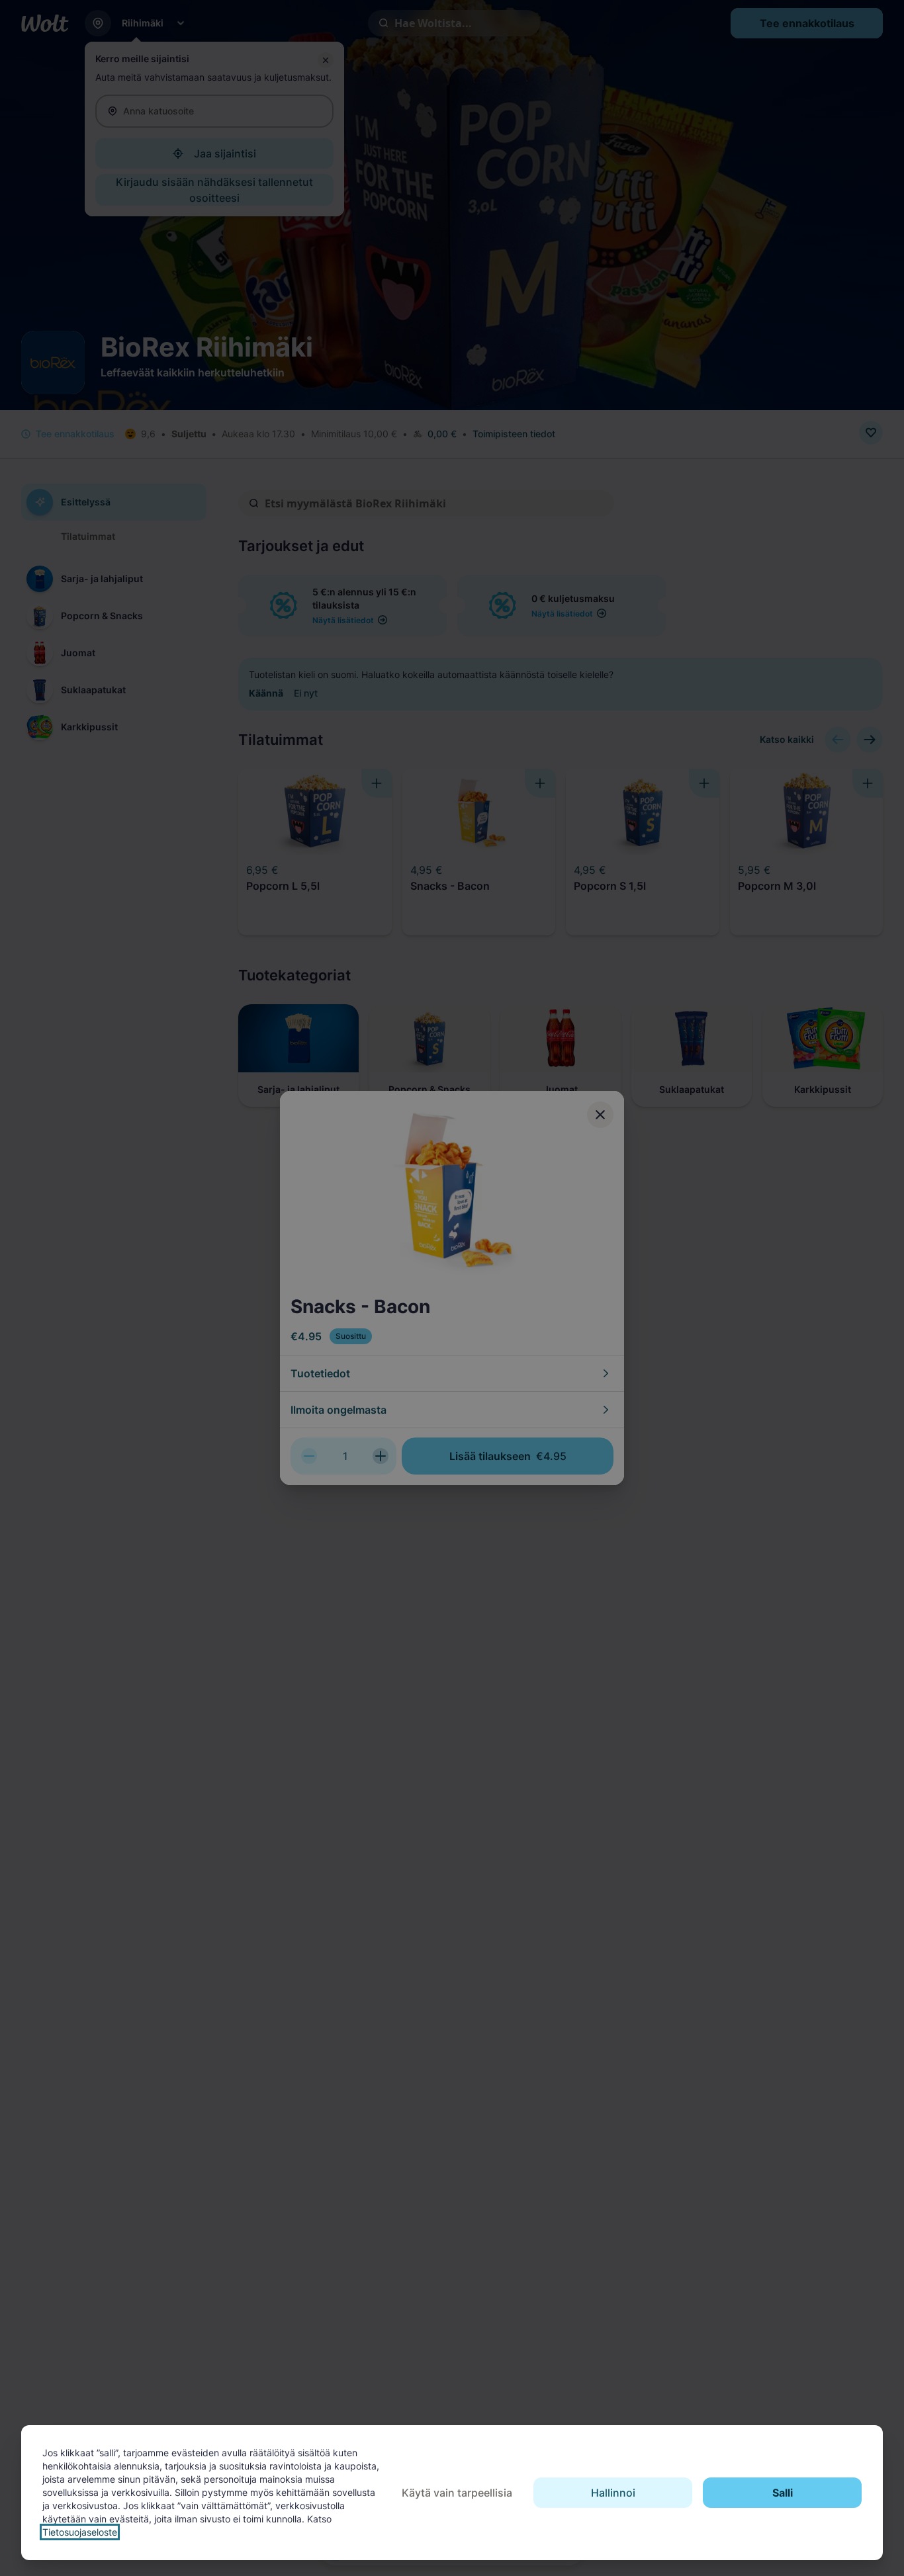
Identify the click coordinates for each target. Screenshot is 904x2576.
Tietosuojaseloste (80, 2532)
